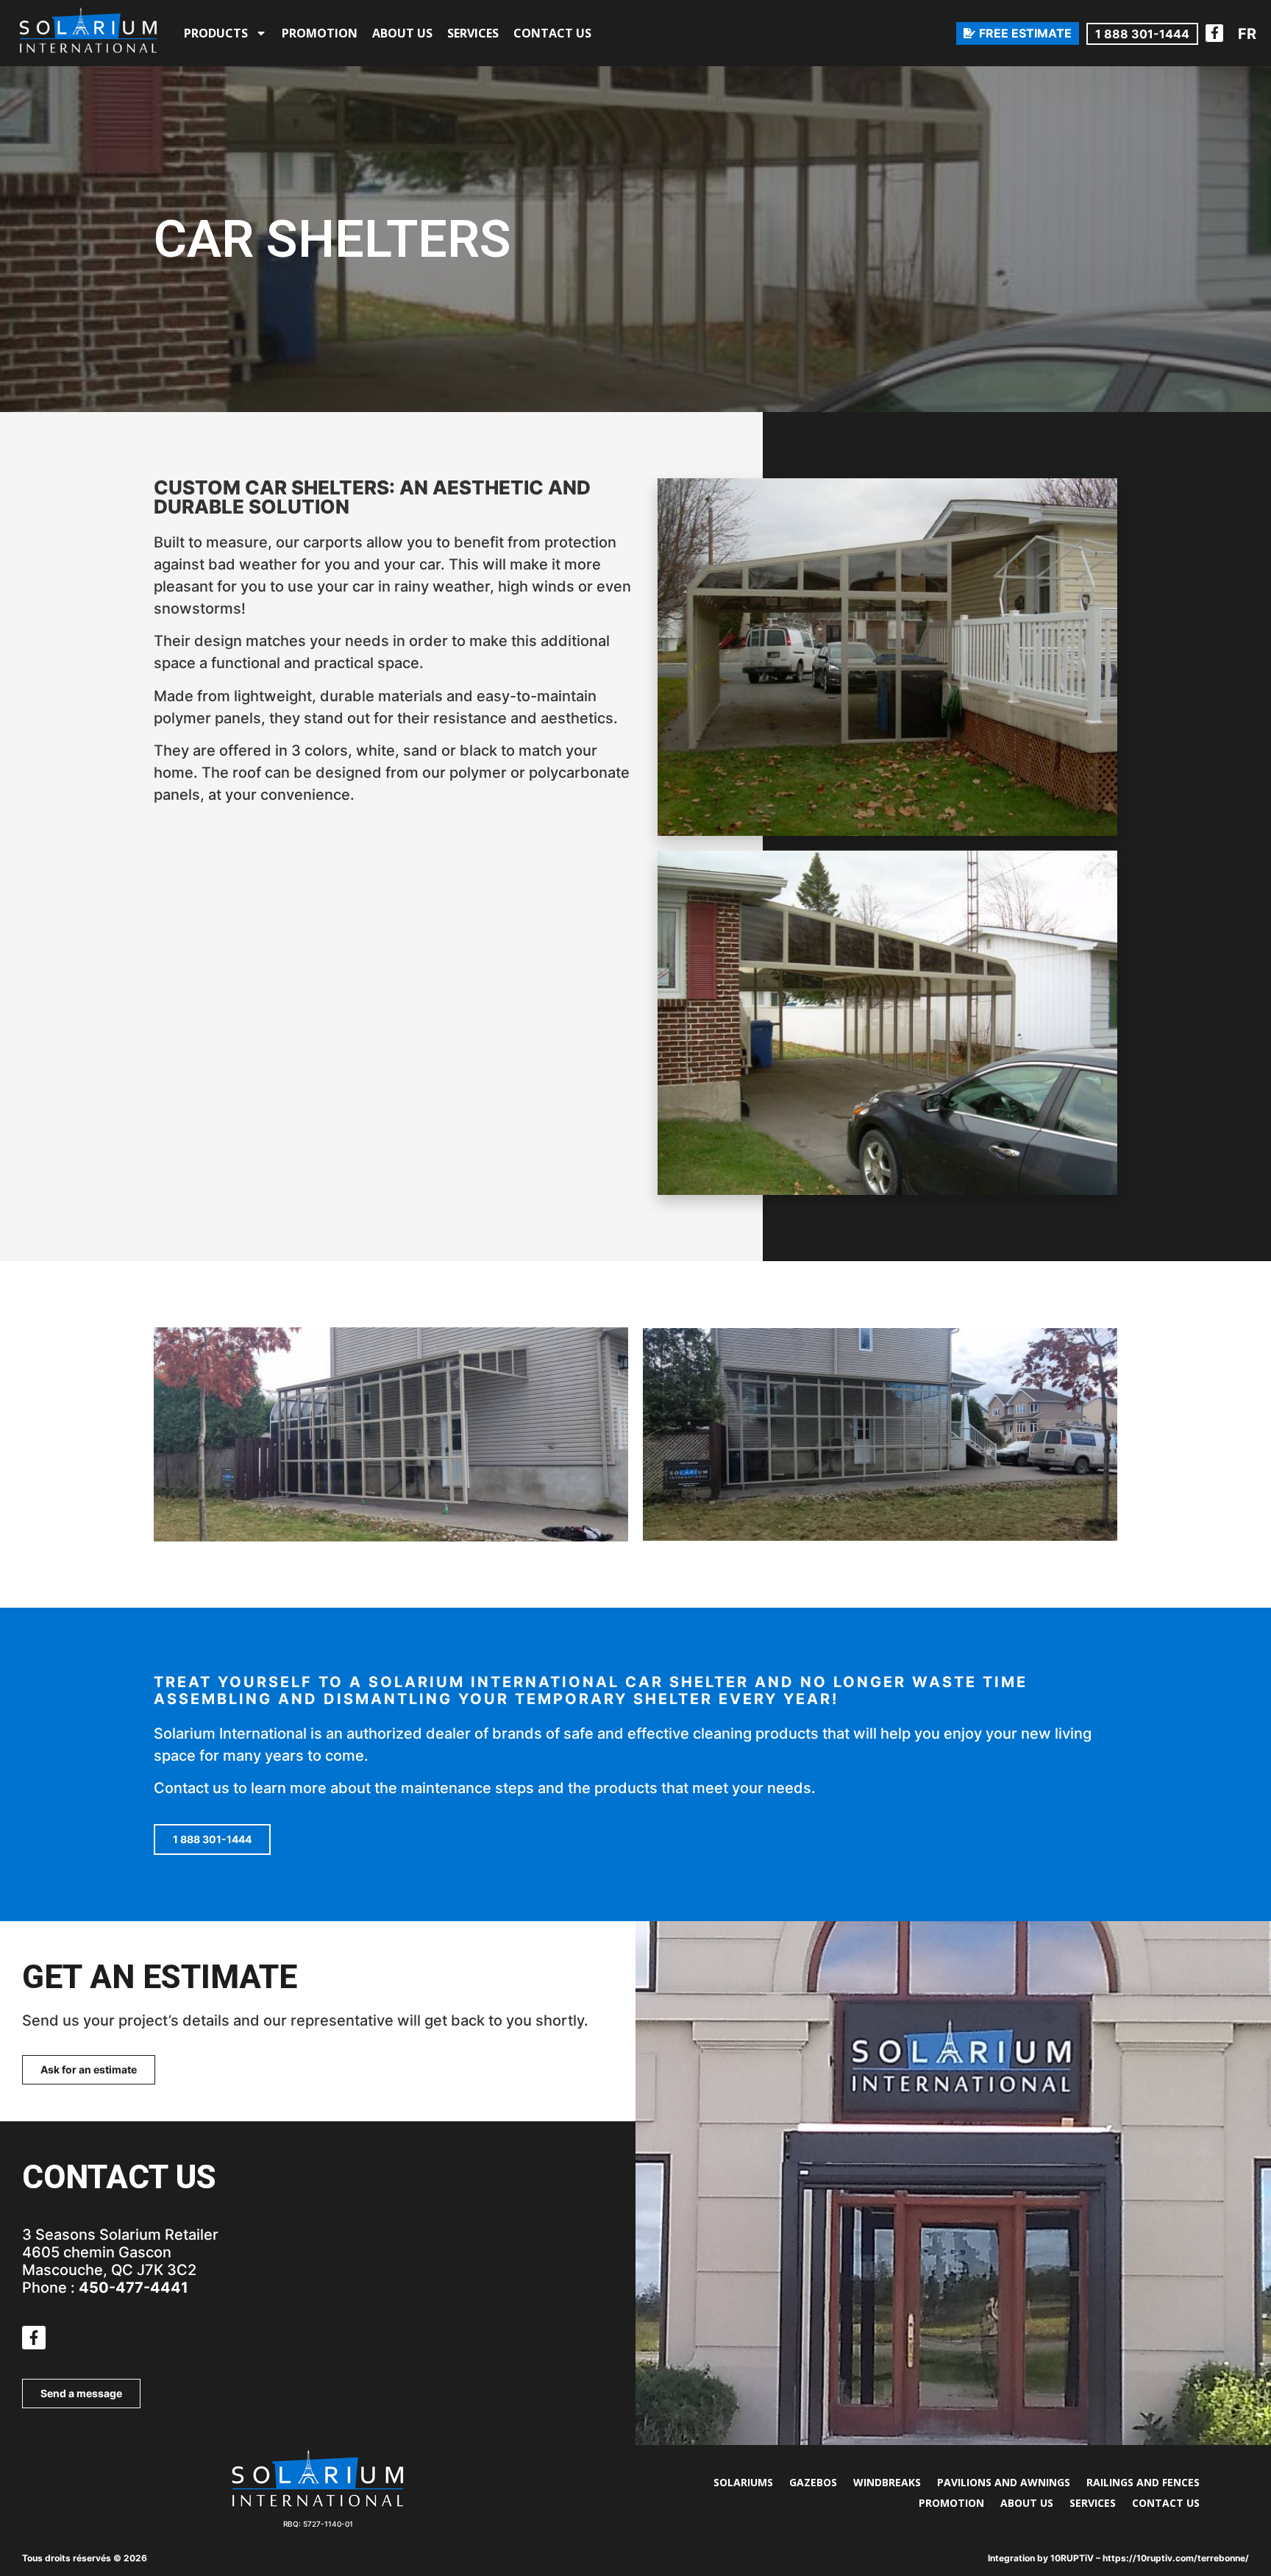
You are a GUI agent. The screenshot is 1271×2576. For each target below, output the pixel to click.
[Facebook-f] (1214, 33)
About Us (402, 33)
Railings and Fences (1143, 2482)
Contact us (552, 33)
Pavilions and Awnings (1004, 2482)
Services (473, 33)
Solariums (743, 2482)
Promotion (320, 33)
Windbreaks (887, 2482)
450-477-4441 (133, 2288)
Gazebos (813, 2482)
